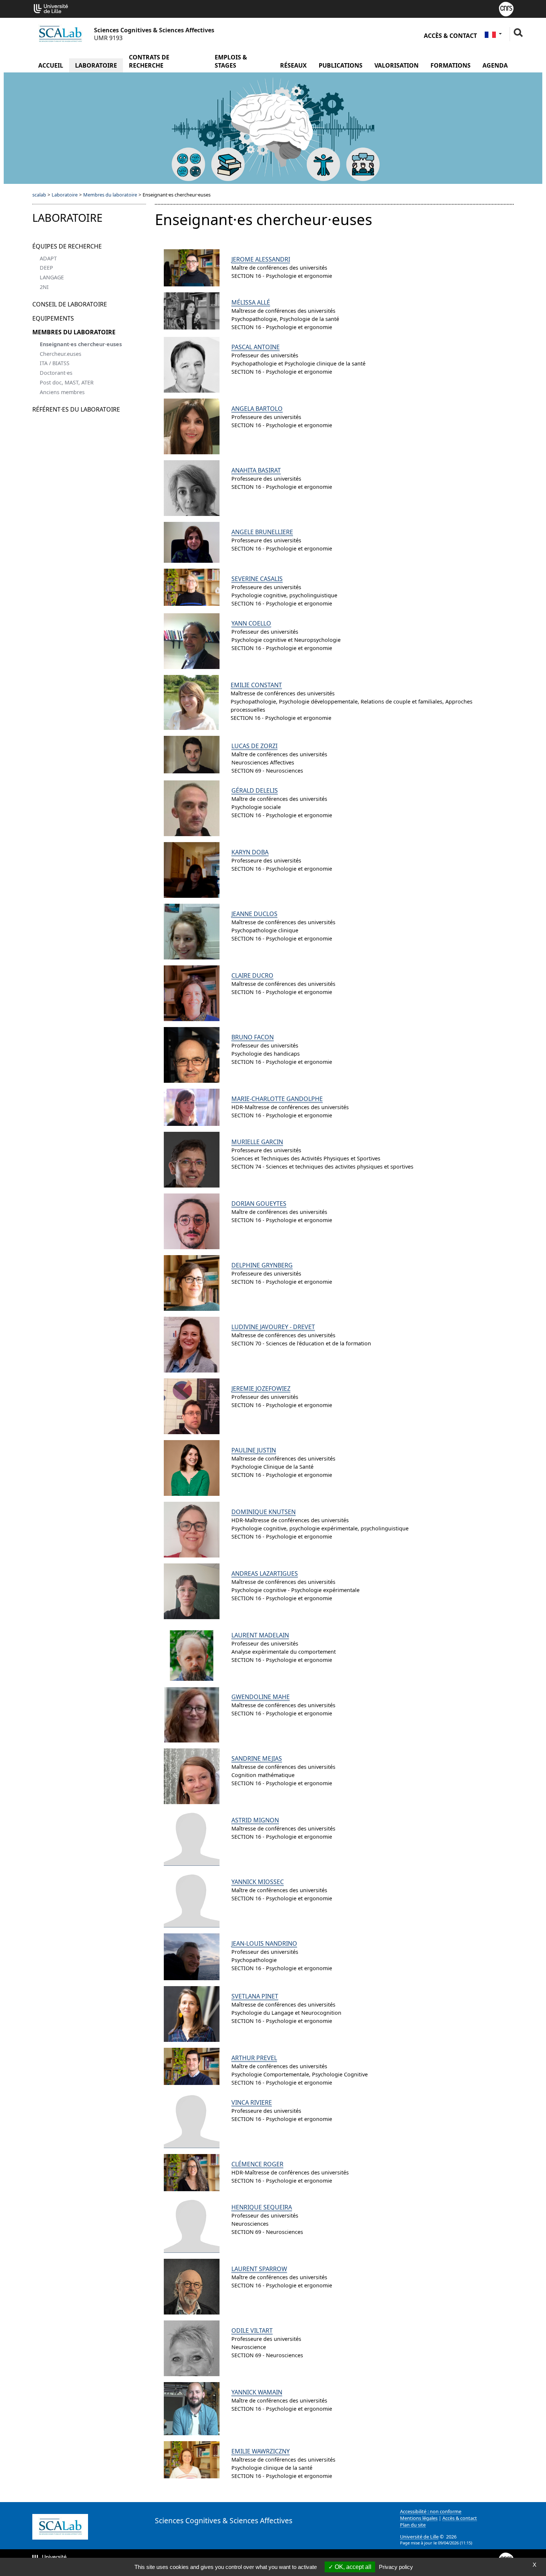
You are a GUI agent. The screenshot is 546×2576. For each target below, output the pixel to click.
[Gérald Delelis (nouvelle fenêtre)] (192, 808)
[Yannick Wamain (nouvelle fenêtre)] (192, 2409)
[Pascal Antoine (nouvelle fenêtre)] (192, 365)
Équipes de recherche (67, 246)
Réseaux (293, 65)
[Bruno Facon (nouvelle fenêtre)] (192, 1055)
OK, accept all (352, 2567)
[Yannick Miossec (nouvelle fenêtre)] (192, 1900)
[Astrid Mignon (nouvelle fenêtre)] (192, 1838)
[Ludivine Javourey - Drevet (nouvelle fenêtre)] (192, 1345)
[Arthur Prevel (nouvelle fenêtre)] (192, 2066)
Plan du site (413, 2525)
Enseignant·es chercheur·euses (81, 344)
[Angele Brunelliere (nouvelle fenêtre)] (192, 542)
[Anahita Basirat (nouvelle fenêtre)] (192, 488)
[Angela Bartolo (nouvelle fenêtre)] (192, 426)
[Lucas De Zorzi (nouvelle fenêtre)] (192, 754)
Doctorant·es (56, 373)
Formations (451, 65)
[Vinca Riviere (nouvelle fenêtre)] (192, 2120)
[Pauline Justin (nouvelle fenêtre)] (192, 1468)
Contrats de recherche (149, 61)
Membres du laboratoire (110, 195)
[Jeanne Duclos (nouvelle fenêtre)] (192, 932)
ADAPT (48, 258)
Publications (341, 65)
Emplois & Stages (231, 61)
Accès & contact (450, 36)
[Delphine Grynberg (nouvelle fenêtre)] (192, 1283)
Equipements (53, 318)
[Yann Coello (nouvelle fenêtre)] (192, 641)
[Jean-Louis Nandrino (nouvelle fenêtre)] (192, 1957)
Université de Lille (419, 2537)
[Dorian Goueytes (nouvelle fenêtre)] (192, 1221)
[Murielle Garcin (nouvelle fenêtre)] (192, 1160)
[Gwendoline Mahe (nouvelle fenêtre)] (192, 1715)
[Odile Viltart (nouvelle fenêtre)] (192, 2348)
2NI (44, 287)
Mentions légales (419, 2518)
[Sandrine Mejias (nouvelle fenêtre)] (192, 1776)
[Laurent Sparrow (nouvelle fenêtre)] (192, 2287)
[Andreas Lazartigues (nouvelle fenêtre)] (192, 1591)
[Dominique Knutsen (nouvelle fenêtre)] (192, 1530)
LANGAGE (52, 277)
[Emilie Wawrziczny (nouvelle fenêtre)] (192, 2460)
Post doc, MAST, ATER (67, 382)
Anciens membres (62, 392)
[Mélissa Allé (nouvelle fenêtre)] (192, 311)
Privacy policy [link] (396, 2567)
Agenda (495, 65)
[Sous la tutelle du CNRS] (506, 8)
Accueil (51, 65)
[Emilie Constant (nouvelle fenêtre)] (191, 702)
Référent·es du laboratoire (76, 409)
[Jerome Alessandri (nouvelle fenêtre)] (192, 268)
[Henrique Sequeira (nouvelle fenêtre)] (192, 2225)
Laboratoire (96, 65)
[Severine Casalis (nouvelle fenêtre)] (192, 587)
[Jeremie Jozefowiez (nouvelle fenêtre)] (192, 1406)
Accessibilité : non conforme (431, 2511)
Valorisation (396, 65)
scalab (39, 195)
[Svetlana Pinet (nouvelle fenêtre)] (192, 2014)
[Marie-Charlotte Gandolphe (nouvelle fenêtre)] (192, 1107)
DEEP (46, 268)
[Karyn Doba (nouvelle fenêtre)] (192, 870)
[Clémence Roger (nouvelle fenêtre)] (192, 2173)
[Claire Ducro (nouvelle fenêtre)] (192, 993)
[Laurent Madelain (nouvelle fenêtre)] (192, 1653)
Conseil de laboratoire (70, 304)
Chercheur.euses (61, 354)
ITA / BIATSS (55, 363)
